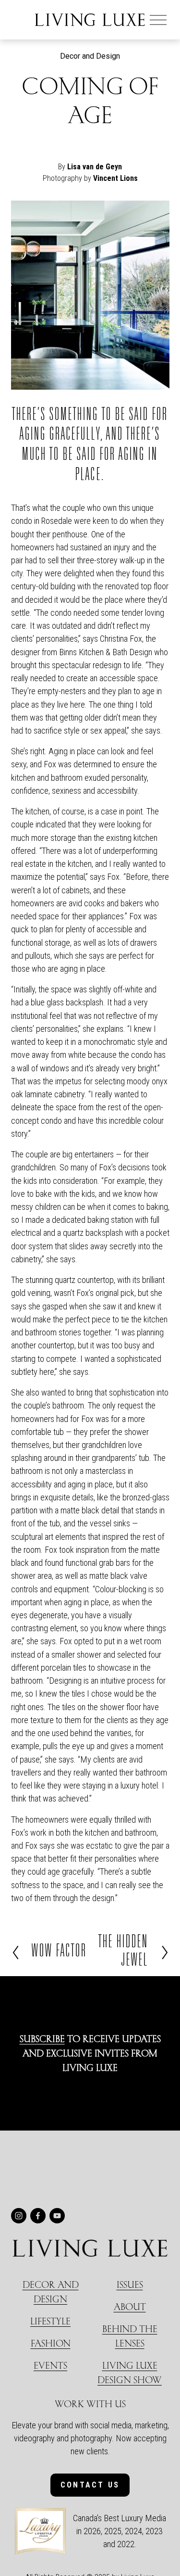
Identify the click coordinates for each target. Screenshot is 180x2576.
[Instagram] (19, 2216)
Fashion (51, 2343)
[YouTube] (57, 2216)
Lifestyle (50, 2321)
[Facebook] (38, 2216)
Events (50, 2365)
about (130, 2306)
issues (130, 2284)
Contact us (90, 2485)
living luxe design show (130, 2372)
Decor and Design (90, 56)
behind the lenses (130, 2336)
